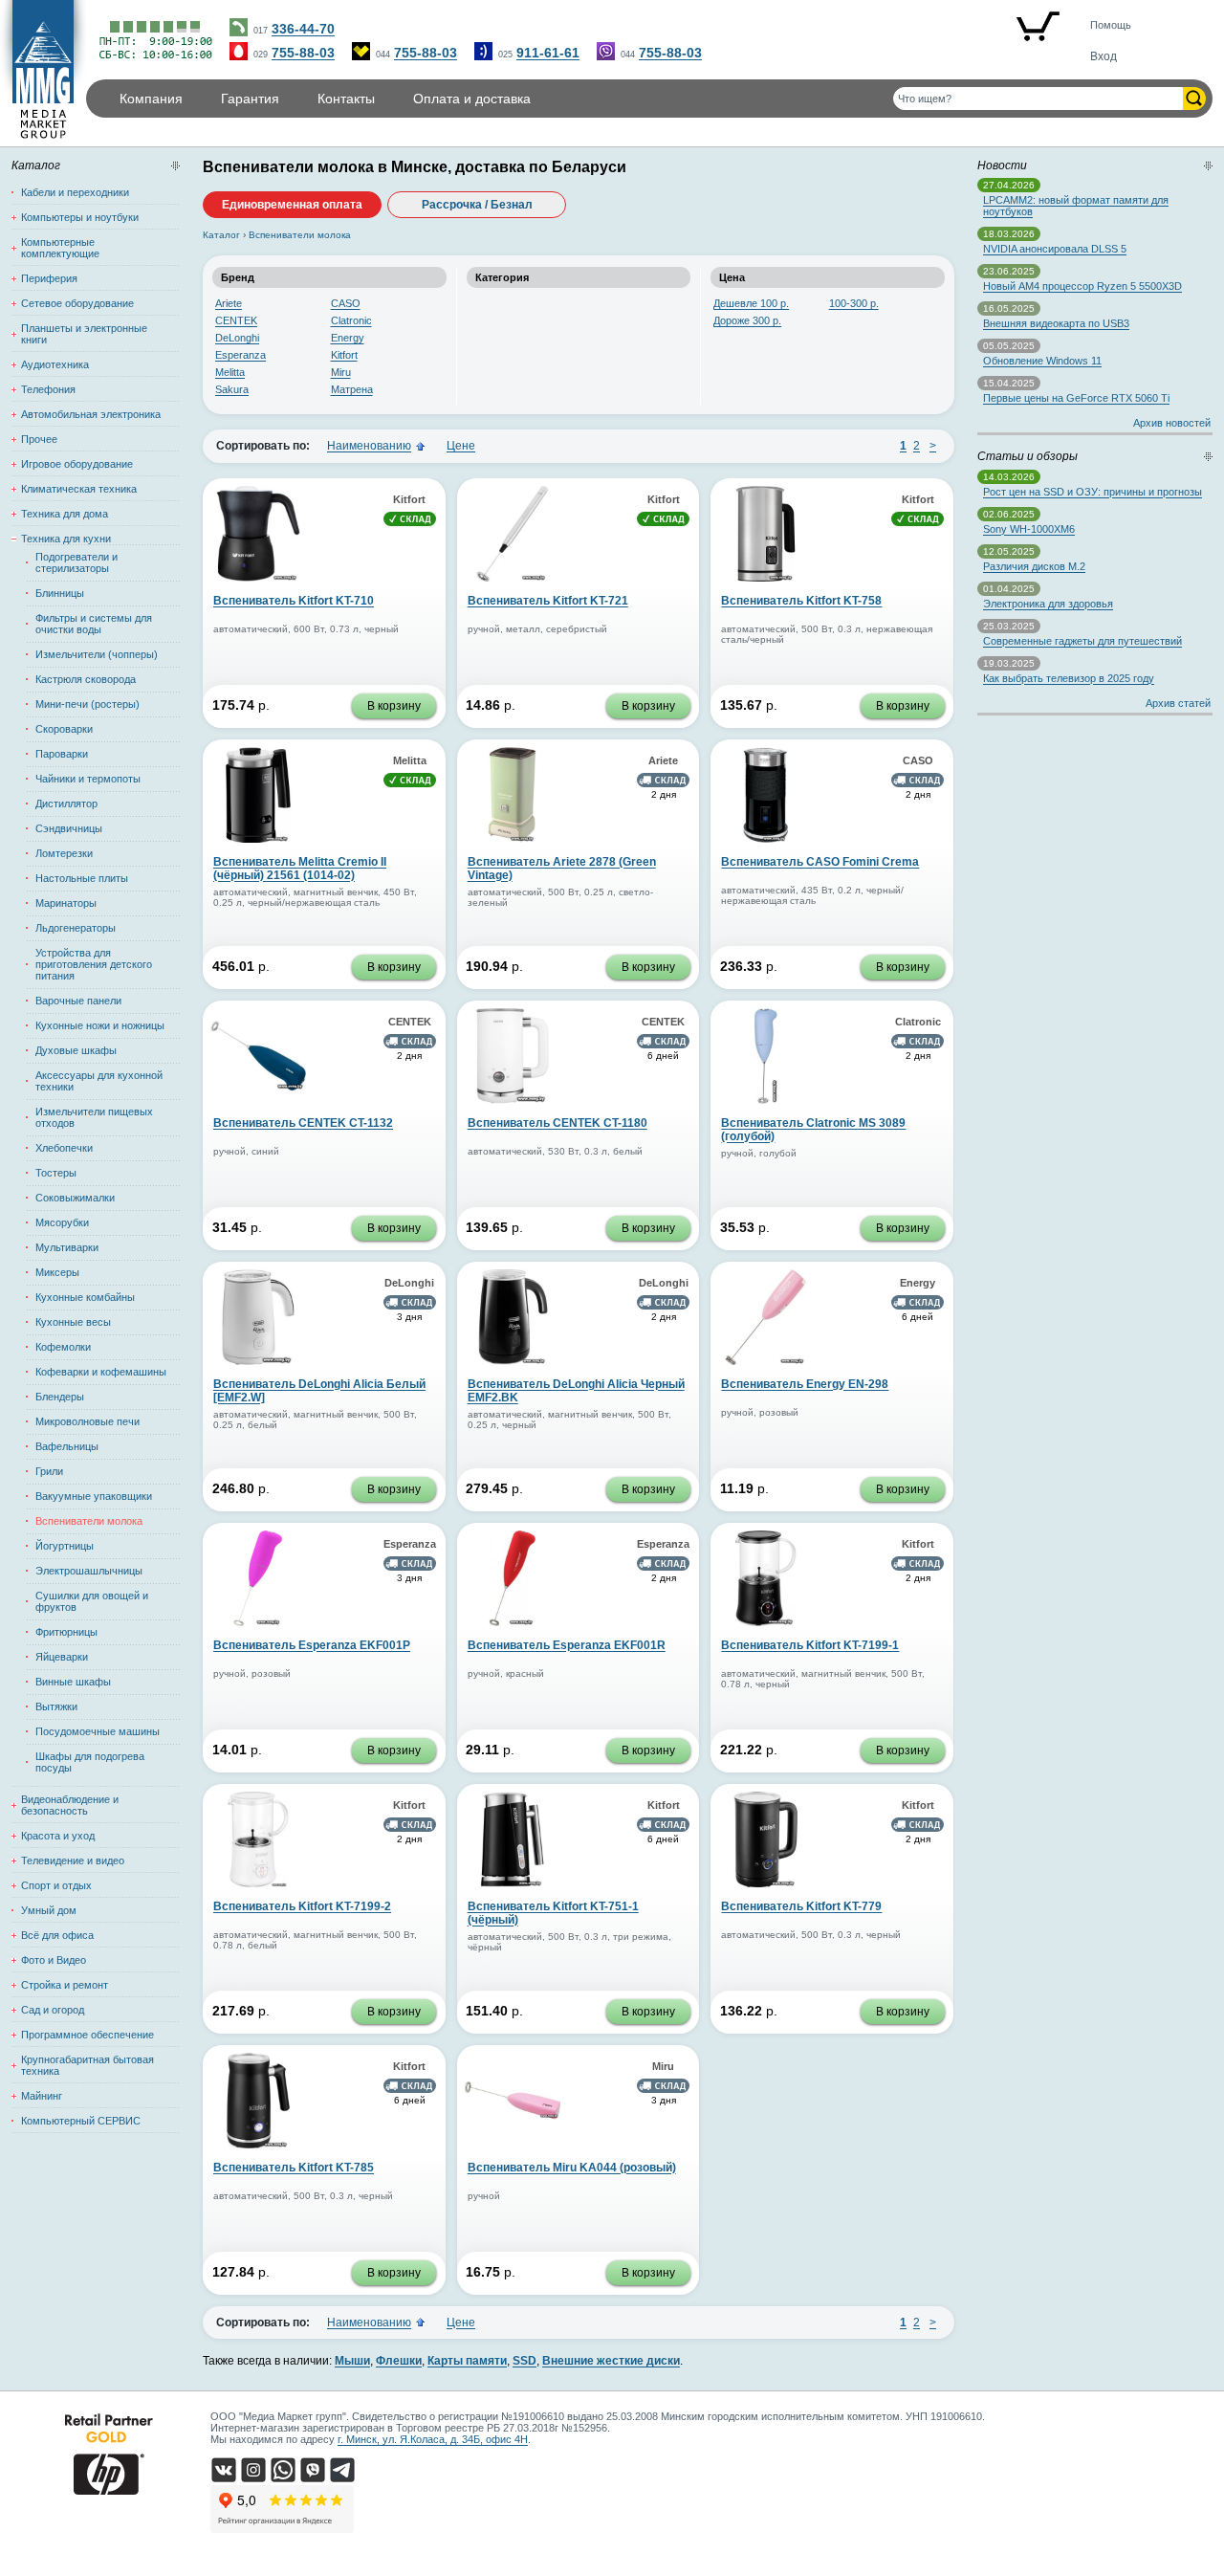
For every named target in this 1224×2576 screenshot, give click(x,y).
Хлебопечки (64, 1148)
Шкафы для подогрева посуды (90, 1762)
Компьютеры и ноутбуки (80, 217)
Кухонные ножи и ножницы (100, 1025)
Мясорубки (62, 1222)
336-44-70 (303, 29)
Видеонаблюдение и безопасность (70, 1805)
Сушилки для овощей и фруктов (92, 1601)
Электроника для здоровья (1048, 604)
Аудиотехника (55, 364)
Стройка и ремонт (65, 1985)
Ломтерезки (64, 853)
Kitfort (344, 355)
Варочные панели (78, 1001)
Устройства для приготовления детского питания (94, 964)
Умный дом (49, 1910)
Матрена (352, 389)
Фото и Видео (54, 1960)
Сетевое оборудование (77, 303)
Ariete (229, 303)
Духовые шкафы (76, 1050)
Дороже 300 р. (747, 320)
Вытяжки (56, 1706)
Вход (1104, 56)
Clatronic (351, 320)
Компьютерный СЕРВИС (81, 2121)
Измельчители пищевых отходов (94, 1117)
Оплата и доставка (472, 99)
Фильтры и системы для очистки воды (94, 624)
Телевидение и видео (73, 1860)
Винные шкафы (73, 1682)
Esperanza (240, 355)
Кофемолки (63, 1347)
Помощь (1111, 25)
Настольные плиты (82, 878)
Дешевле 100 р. (751, 303)
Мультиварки (67, 1247)
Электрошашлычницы (89, 1571)
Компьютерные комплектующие (60, 248)
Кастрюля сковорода (86, 679)
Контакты (346, 99)
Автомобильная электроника (91, 414)
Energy (348, 338)
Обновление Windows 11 (1042, 361)
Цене (461, 446)
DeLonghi (237, 338)
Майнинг (42, 2096)
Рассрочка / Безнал (477, 205)
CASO (346, 303)
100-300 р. (854, 303)
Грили (49, 1471)
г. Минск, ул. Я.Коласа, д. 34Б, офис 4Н (433, 2439)
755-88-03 (303, 53)
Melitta (230, 372)
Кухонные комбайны (85, 1297)
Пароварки (62, 754)
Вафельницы (67, 1446)
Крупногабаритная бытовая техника (87, 2065)
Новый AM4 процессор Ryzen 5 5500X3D (1082, 286)
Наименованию (369, 446)
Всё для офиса (57, 1935)
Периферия (49, 278)
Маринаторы (66, 903)
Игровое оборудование (77, 464)
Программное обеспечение (87, 2035)
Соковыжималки (75, 1198)
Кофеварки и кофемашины (101, 1372)
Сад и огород (53, 2010)
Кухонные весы (73, 1322)
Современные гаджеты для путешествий (1082, 641)
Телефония (48, 389)
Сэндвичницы (69, 828)
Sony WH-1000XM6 (1029, 529)
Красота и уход (58, 1836)
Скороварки (64, 729)
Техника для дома (65, 514)
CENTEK (236, 320)
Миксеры (57, 1272)
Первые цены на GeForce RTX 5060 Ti (1076, 398)
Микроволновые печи (87, 1421)
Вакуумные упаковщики (94, 1496)
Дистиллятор (66, 804)
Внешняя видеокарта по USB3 (1056, 323)
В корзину (394, 706)
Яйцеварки (62, 1657)
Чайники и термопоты (88, 779)
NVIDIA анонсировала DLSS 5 (1055, 249)
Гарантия (250, 99)
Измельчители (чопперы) (97, 654)
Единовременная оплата (292, 205)
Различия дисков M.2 (1034, 566)
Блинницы (60, 593)
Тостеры (56, 1173)
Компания (151, 99)
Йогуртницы (65, 1546)
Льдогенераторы (76, 928)
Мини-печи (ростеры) (87, 704)
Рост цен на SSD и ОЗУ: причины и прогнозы (1093, 492)
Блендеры (60, 1397)
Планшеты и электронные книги (84, 334)
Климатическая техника (79, 489)
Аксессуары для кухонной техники (99, 1081)
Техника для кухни (66, 539)
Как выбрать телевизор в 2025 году (1069, 678)
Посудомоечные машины (98, 1731)
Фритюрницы (66, 1632)
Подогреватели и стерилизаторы (76, 562)
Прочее (39, 439)
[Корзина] (1038, 28)
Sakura (232, 389)
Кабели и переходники (75, 192)
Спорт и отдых (56, 1885)
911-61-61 (548, 53)
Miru (341, 372)
